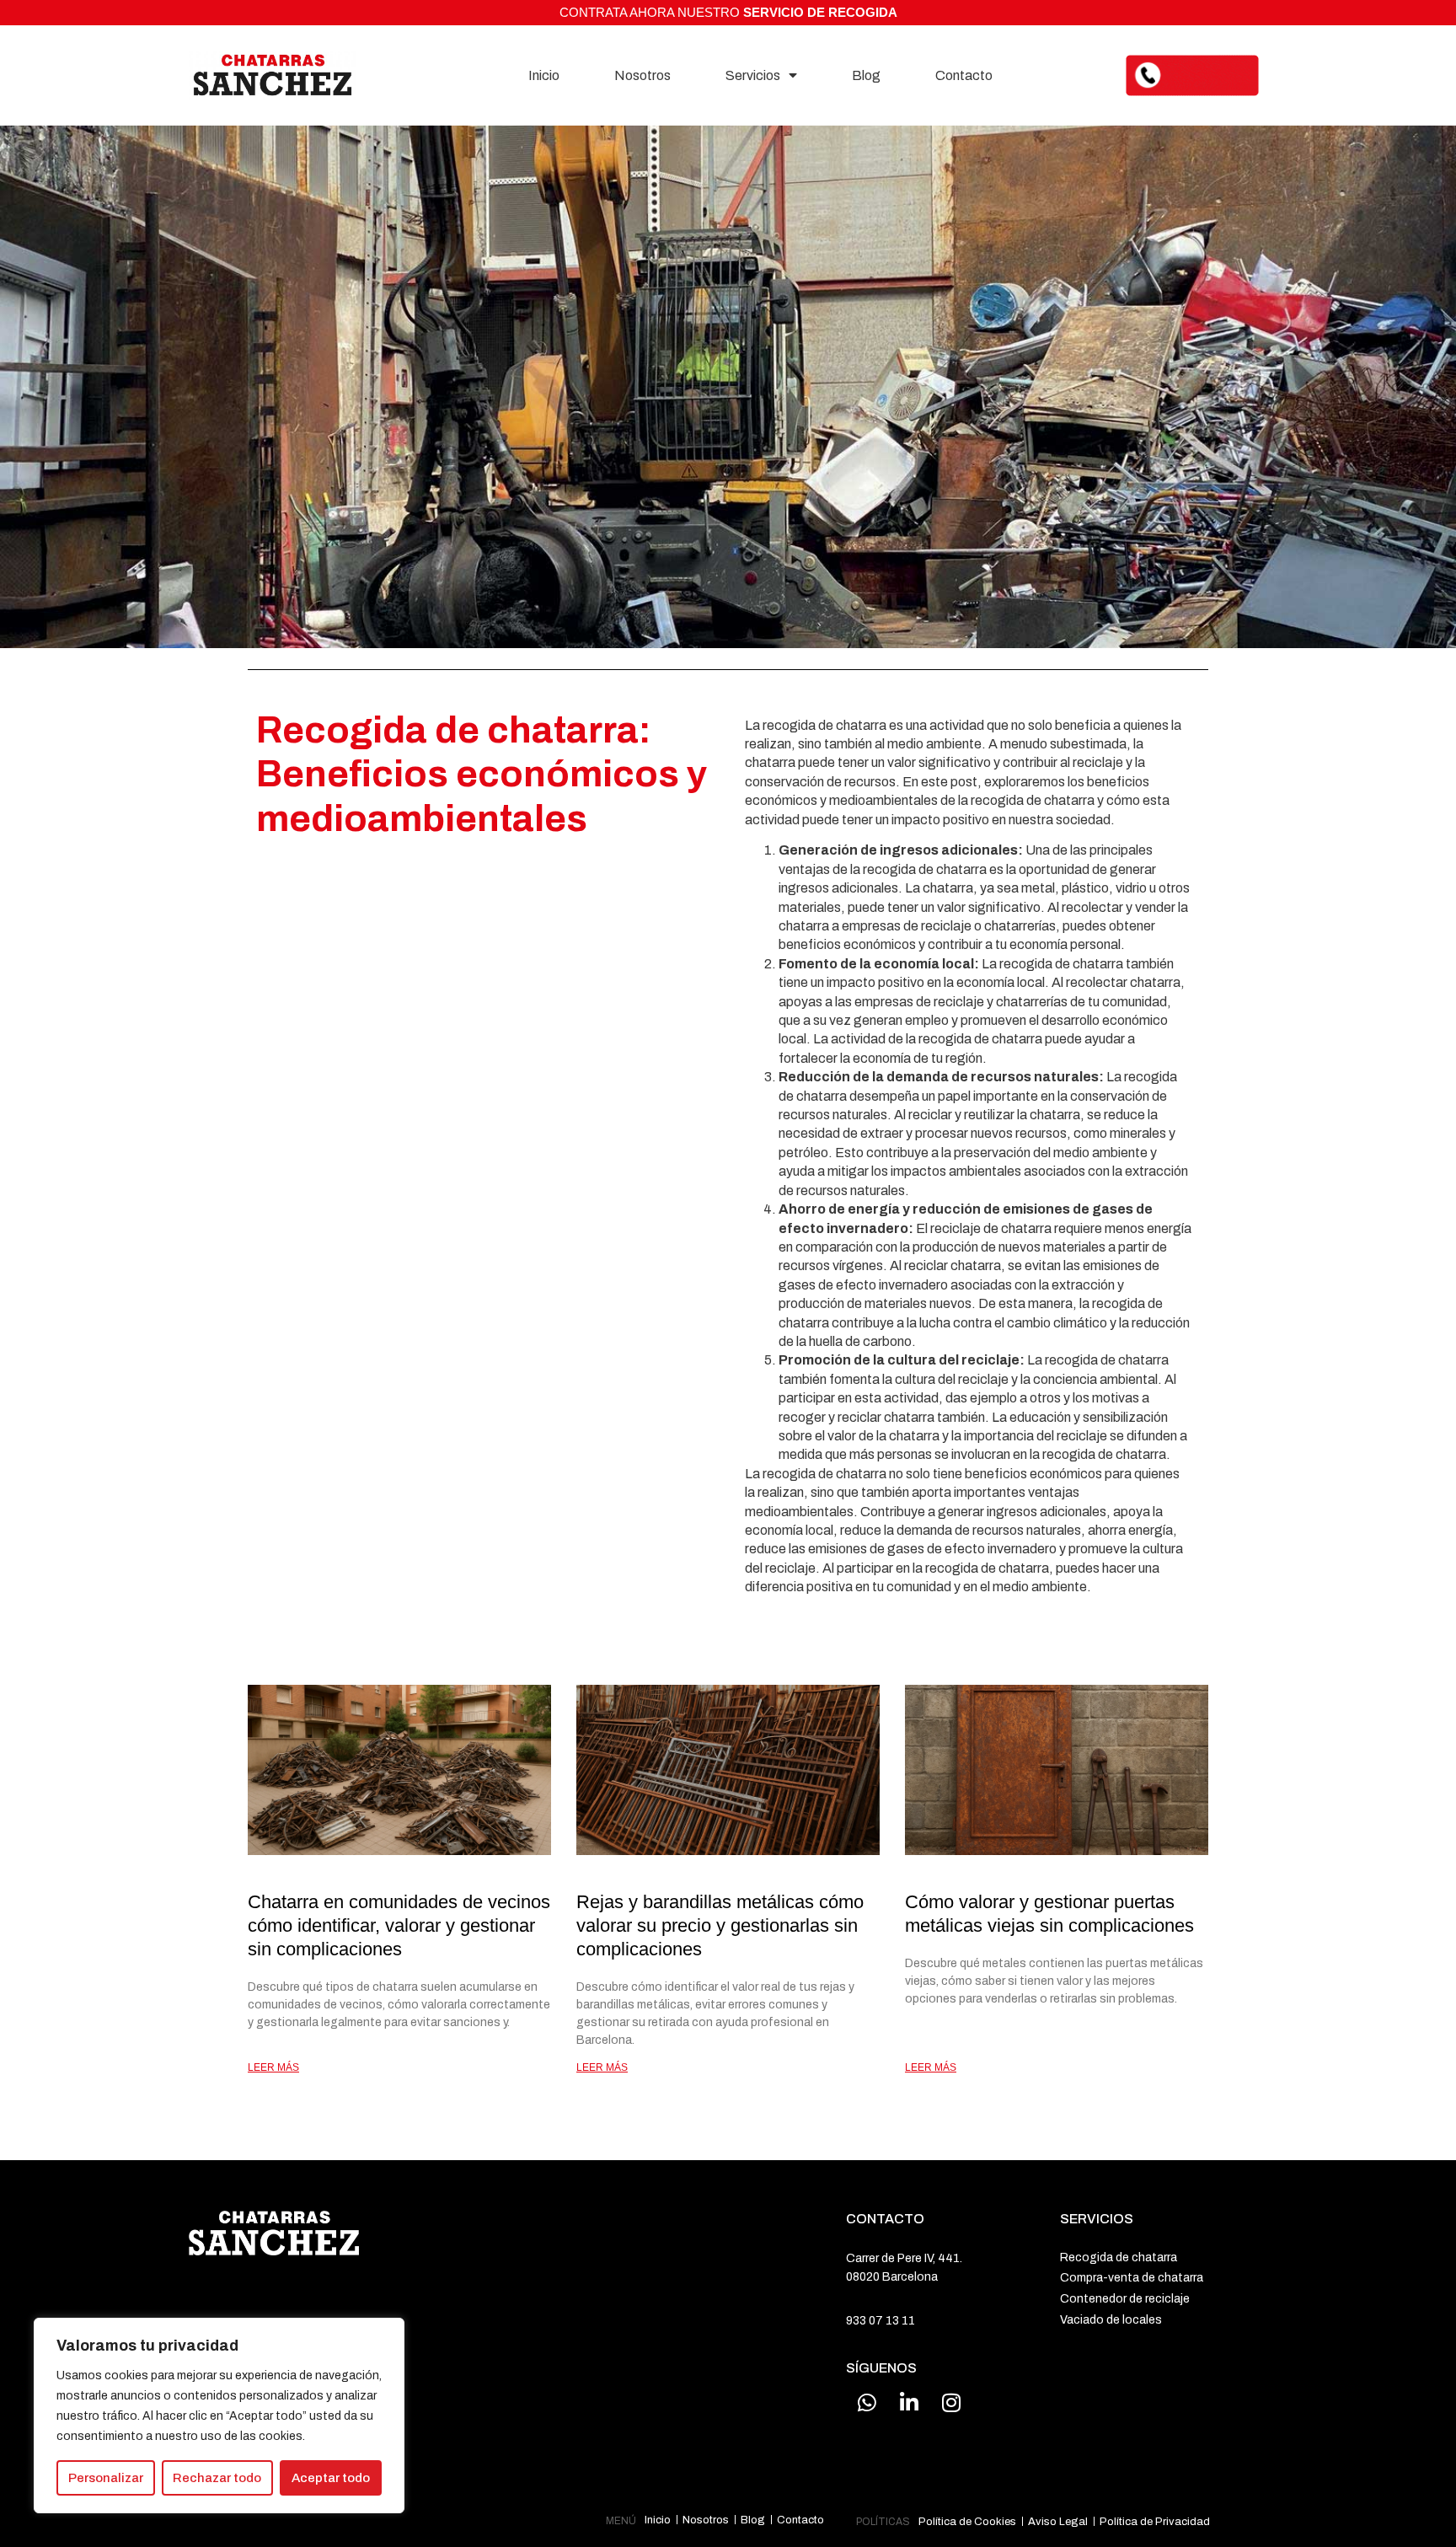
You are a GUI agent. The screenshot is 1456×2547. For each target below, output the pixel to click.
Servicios (753, 75)
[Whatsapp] (867, 2403)
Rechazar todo (217, 2478)
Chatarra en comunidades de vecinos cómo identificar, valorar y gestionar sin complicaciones (399, 1925)
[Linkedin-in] (909, 2403)
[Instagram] (951, 2403)
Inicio (544, 75)
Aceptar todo (331, 2478)
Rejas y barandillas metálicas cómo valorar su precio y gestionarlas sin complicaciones (720, 1925)
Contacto (964, 75)
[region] (219, 2416)
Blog (866, 75)
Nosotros (642, 75)
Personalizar (106, 2478)
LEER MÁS (273, 2067)
